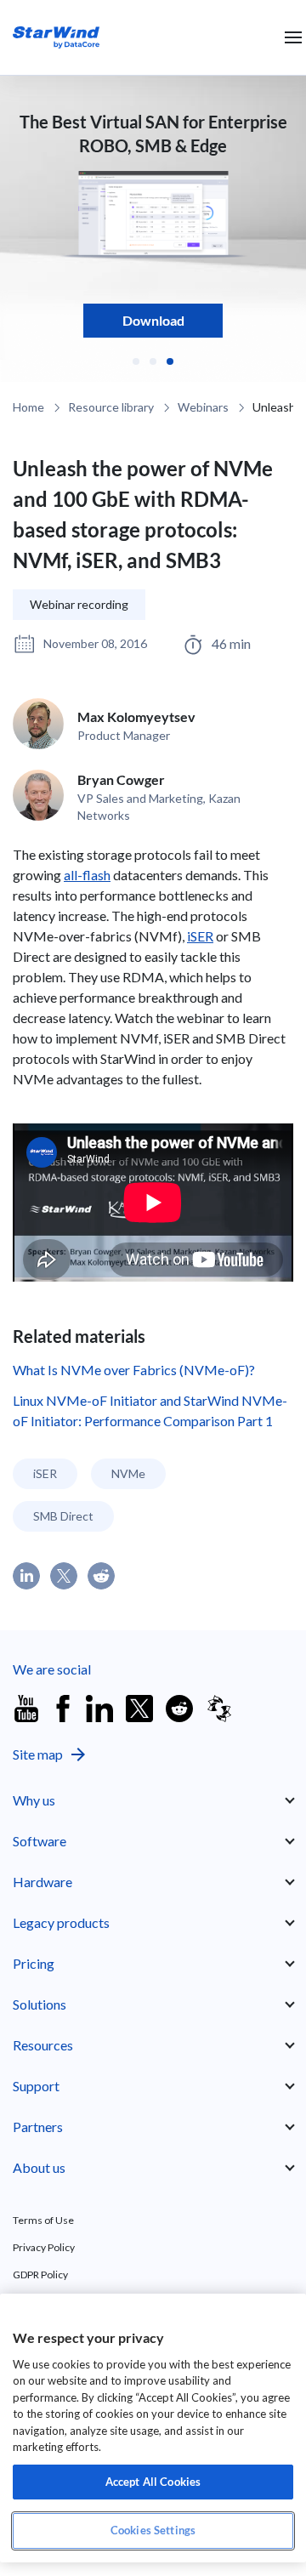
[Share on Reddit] (101, 1576)
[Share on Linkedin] (26, 1576)
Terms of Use (43, 2220)
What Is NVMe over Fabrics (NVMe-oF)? (134, 1370)
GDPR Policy (40, 2275)
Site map (38, 1754)
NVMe (128, 1473)
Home (28, 407)
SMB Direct (63, 1516)
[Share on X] (64, 1576)
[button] (136, 361)
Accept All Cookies (153, 2482)
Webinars (203, 407)
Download (153, 320)
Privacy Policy (44, 2247)
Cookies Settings (153, 2530)
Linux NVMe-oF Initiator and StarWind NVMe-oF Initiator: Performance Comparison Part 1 (150, 1410)
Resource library (111, 407)
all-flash (87, 875)
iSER (200, 936)
